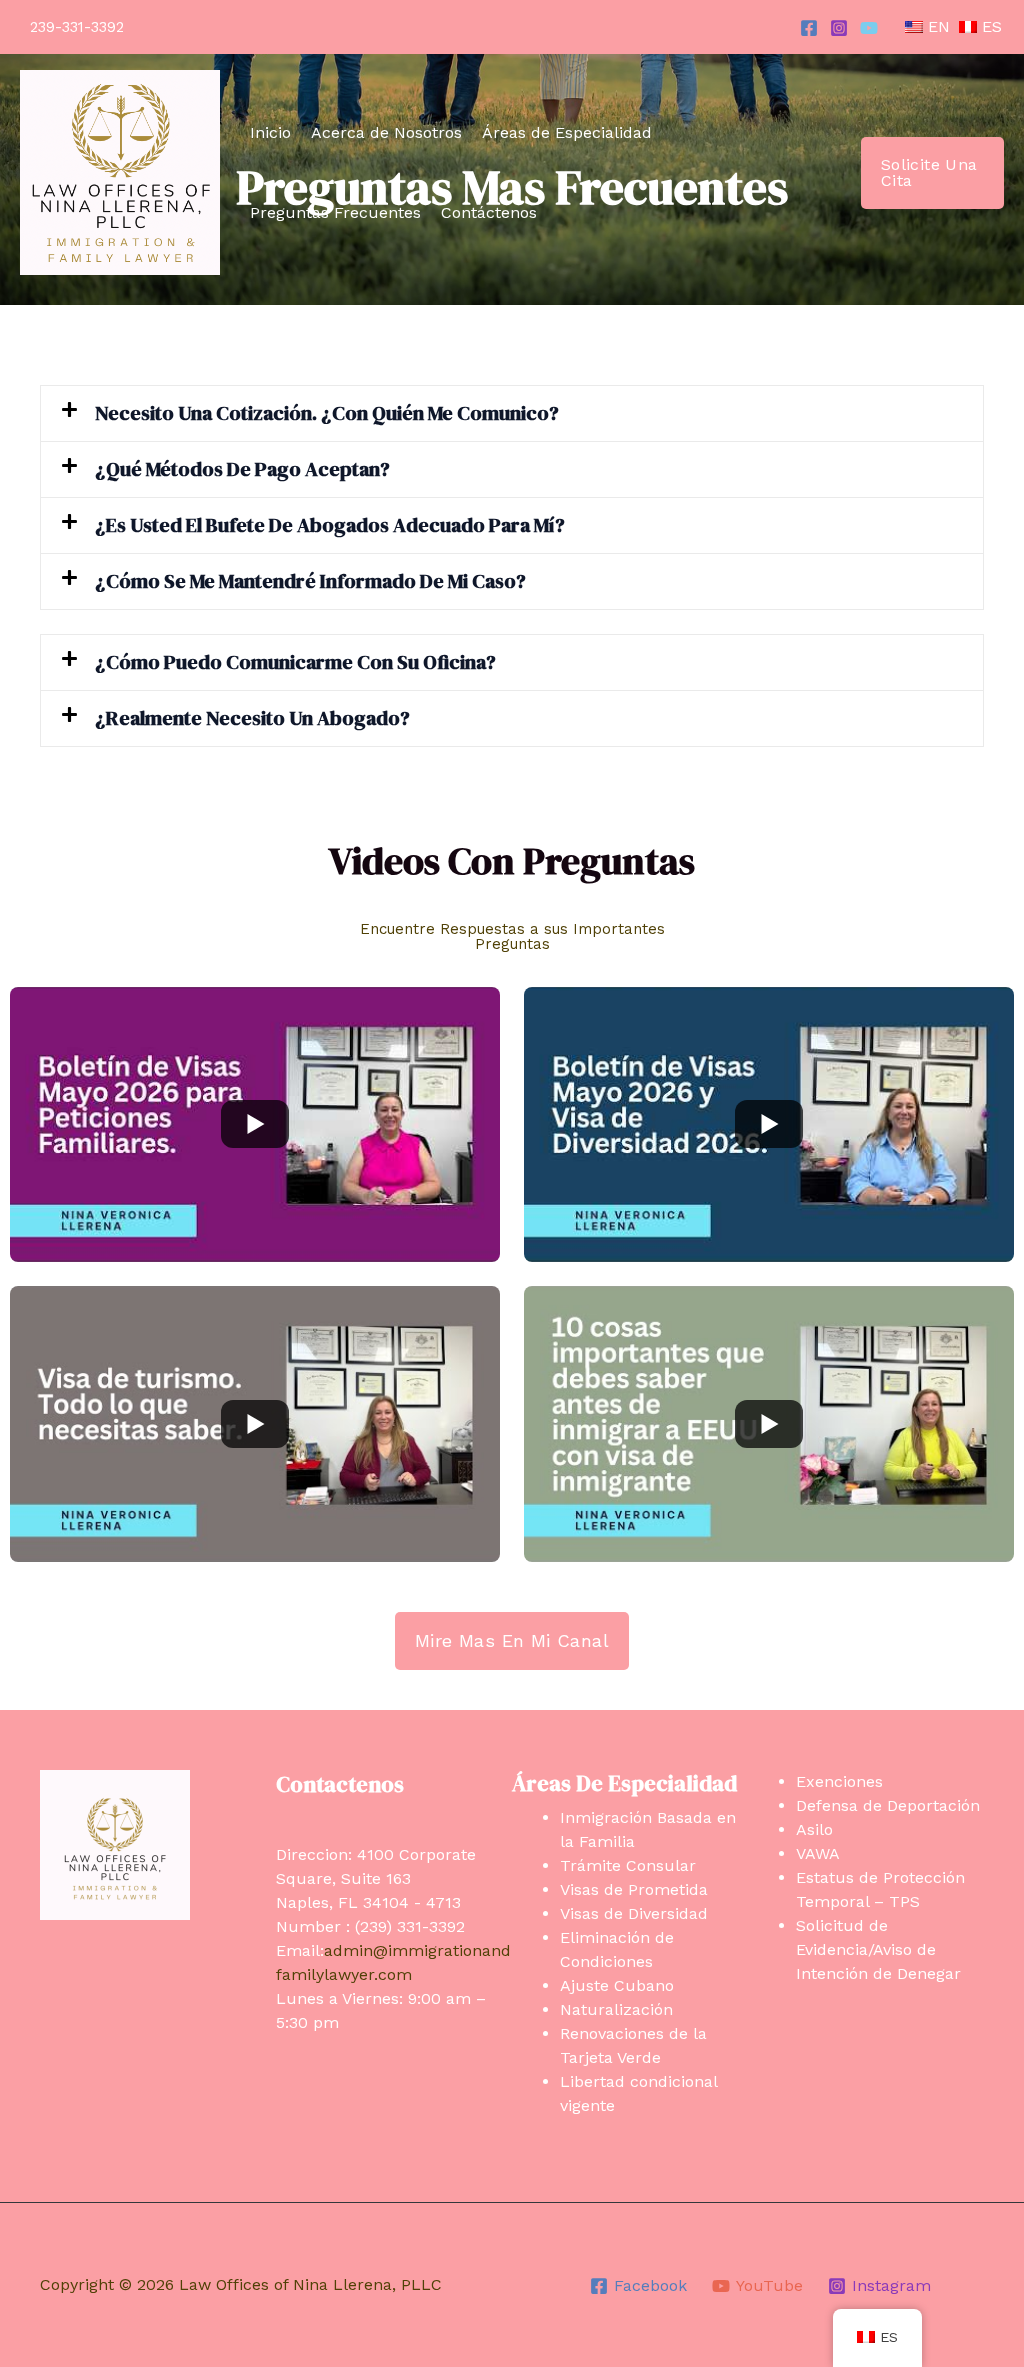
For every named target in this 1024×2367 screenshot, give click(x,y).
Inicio (270, 132)
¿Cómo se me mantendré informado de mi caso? (310, 581)
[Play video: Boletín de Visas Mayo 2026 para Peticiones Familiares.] (255, 1125)
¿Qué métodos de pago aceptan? (242, 469)
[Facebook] (809, 28)
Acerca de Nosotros (386, 132)
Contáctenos (489, 212)
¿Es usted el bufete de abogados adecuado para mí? (330, 525)
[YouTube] (869, 28)
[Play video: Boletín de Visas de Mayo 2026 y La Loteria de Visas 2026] (769, 1125)
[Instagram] (839, 28)
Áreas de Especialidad (567, 132)
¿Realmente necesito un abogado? (252, 718)
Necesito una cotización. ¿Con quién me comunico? (327, 413)
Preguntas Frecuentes (335, 212)
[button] (932, 173)
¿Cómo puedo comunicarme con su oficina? (295, 662)
